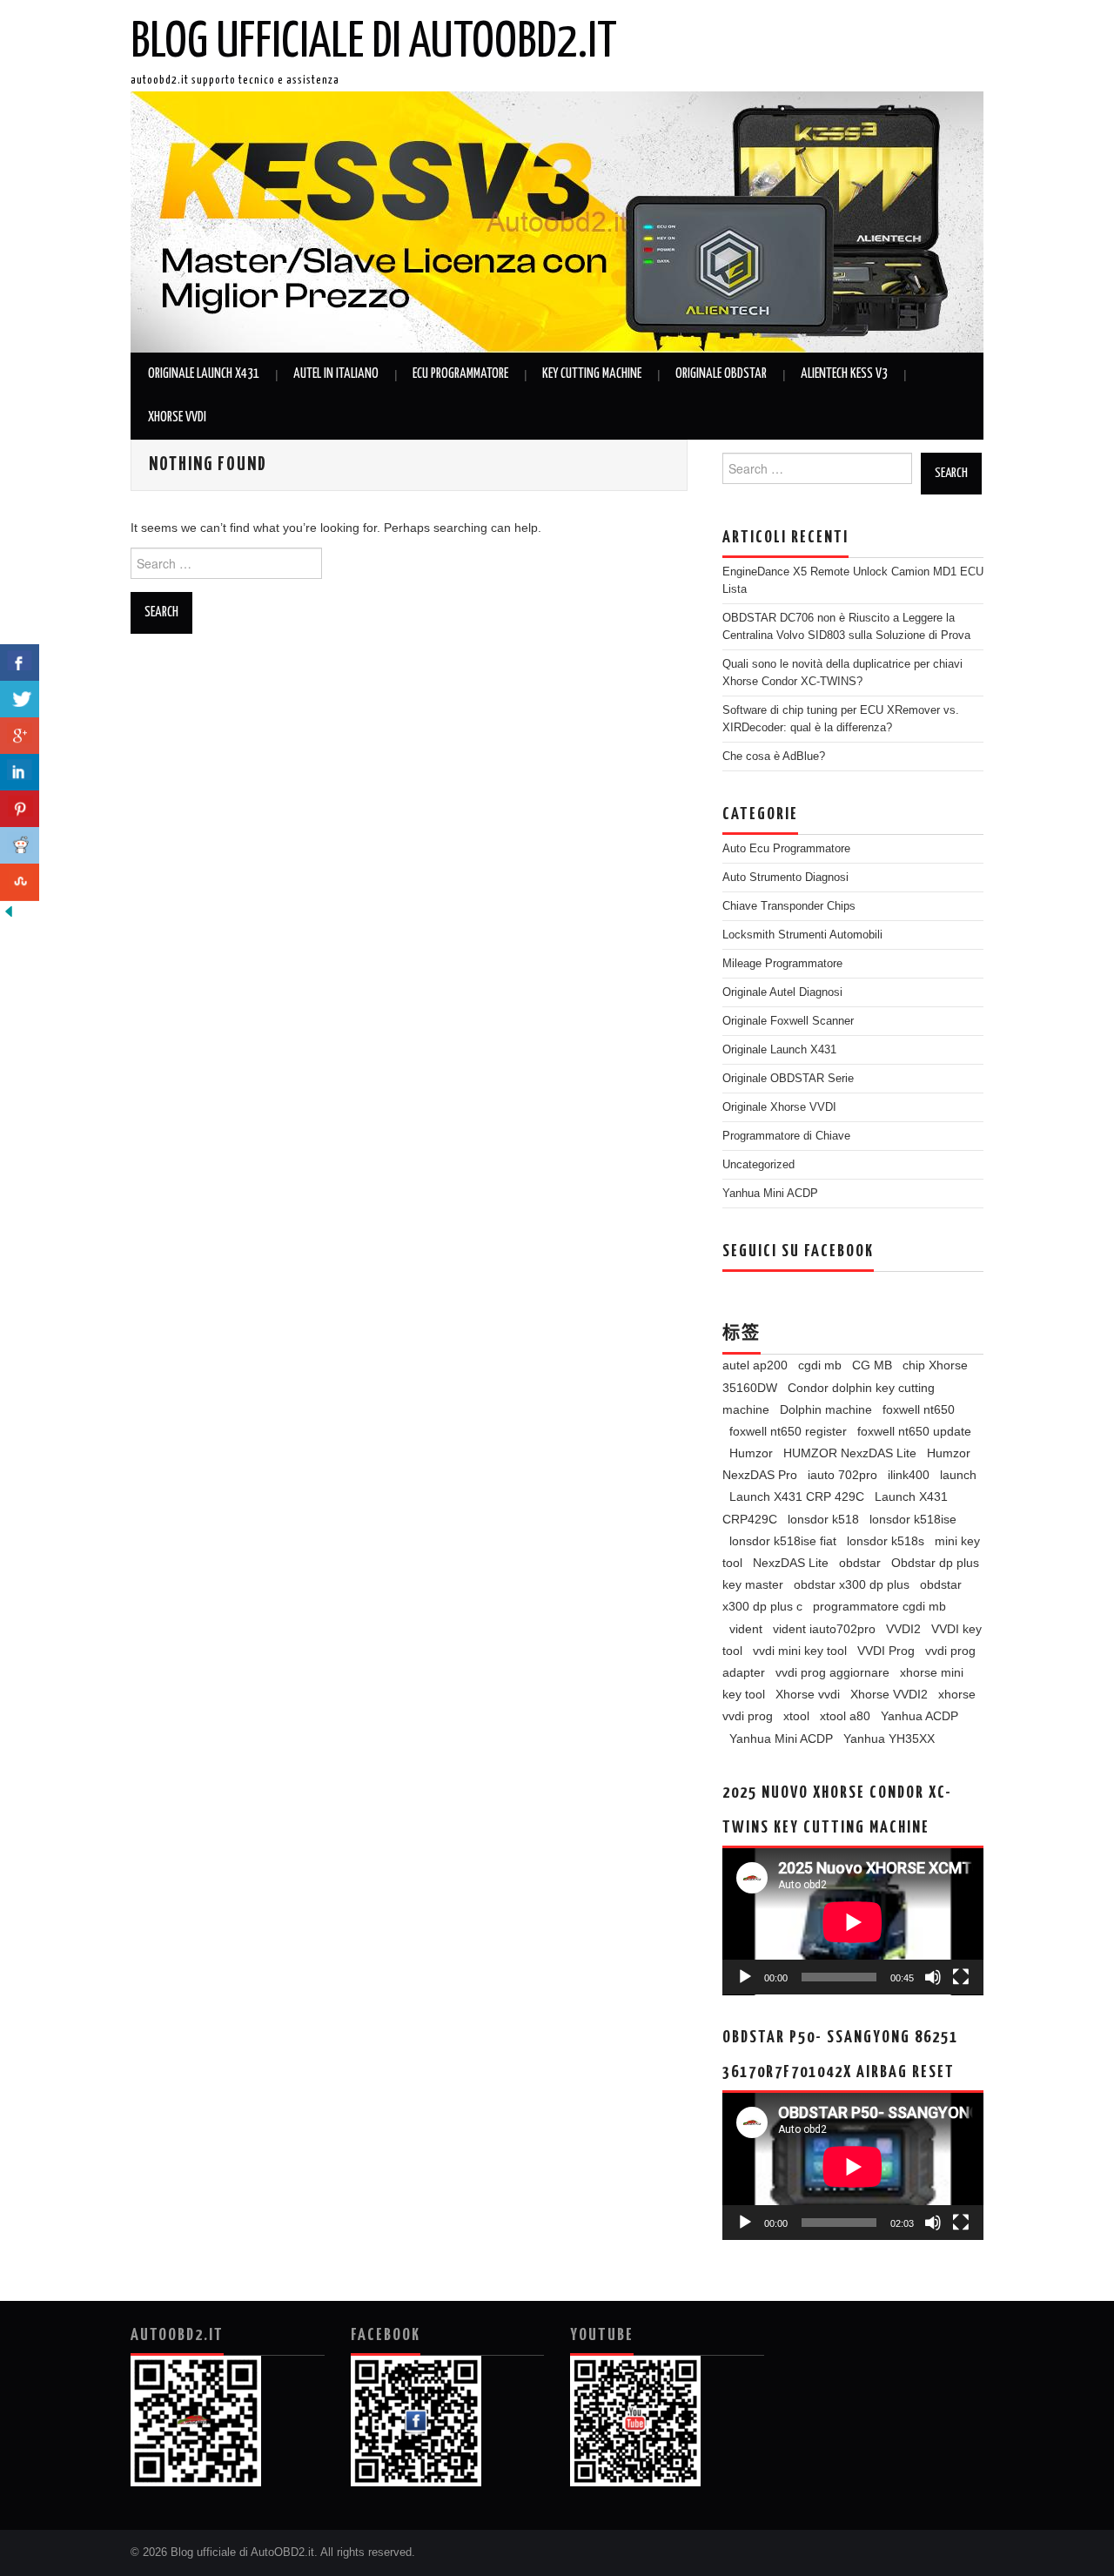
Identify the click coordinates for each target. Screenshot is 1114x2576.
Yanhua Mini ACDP (770, 1194)
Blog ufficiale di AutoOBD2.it (374, 43)
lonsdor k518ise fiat (783, 1541)
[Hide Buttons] (9, 911)
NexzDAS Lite (791, 1563)
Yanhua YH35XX (889, 1739)
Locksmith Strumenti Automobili (802, 935)
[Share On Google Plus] (20, 736)
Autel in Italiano (336, 374)
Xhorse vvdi (808, 1694)
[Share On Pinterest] (20, 809)
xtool (796, 1716)
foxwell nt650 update (914, 1431)
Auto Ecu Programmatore (786, 849)
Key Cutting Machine (592, 374)
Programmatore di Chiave (786, 1136)
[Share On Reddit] (20, 846)
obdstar (860, 1563)
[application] (853, 1922)
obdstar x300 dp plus (852, 1584)
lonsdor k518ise (913, 1519)
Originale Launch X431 (204, 374)
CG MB (872, 1365)
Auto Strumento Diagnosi (785, 878)
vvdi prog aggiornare (832, 1672)
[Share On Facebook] (20, 663)
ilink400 (909, 1475)
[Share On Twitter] (20, 699)
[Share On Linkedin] (20, 773)
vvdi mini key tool (800, 1651)
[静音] (933, 1977)
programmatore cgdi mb (879, 1606)
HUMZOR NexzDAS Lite (850, 1453)
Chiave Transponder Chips (789, 906)
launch (958, 1475)
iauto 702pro (842, 1475)
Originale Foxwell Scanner (788, 1021)
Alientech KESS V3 (844, 374)
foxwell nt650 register (788, 1431)
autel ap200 (755, 1365)
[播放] (745, 1977)
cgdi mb (820, 1365)
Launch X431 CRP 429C (797, 1497)
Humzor (751, 1453)
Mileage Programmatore (782, 964)
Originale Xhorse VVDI (779, 1107)
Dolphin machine (826, 1409)
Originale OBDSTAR (721, 374)
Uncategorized (758, 1165)
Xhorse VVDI (177, 417)
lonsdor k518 (823, 1519)
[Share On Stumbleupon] (20, 882)
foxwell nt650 (919, 1409)
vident (746, 1629)
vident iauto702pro (824, 1629)
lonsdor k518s (886, 1541)
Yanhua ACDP (919, 1716)
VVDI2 (903, 1629)
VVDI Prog (886, 1651)
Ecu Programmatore (460, 374)
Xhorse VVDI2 (889, 1694)
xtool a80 (845, 1716)
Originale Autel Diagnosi (782, 992)
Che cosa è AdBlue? (774, 757)
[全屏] (961, 1977)
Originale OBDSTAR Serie (788, 1079)
